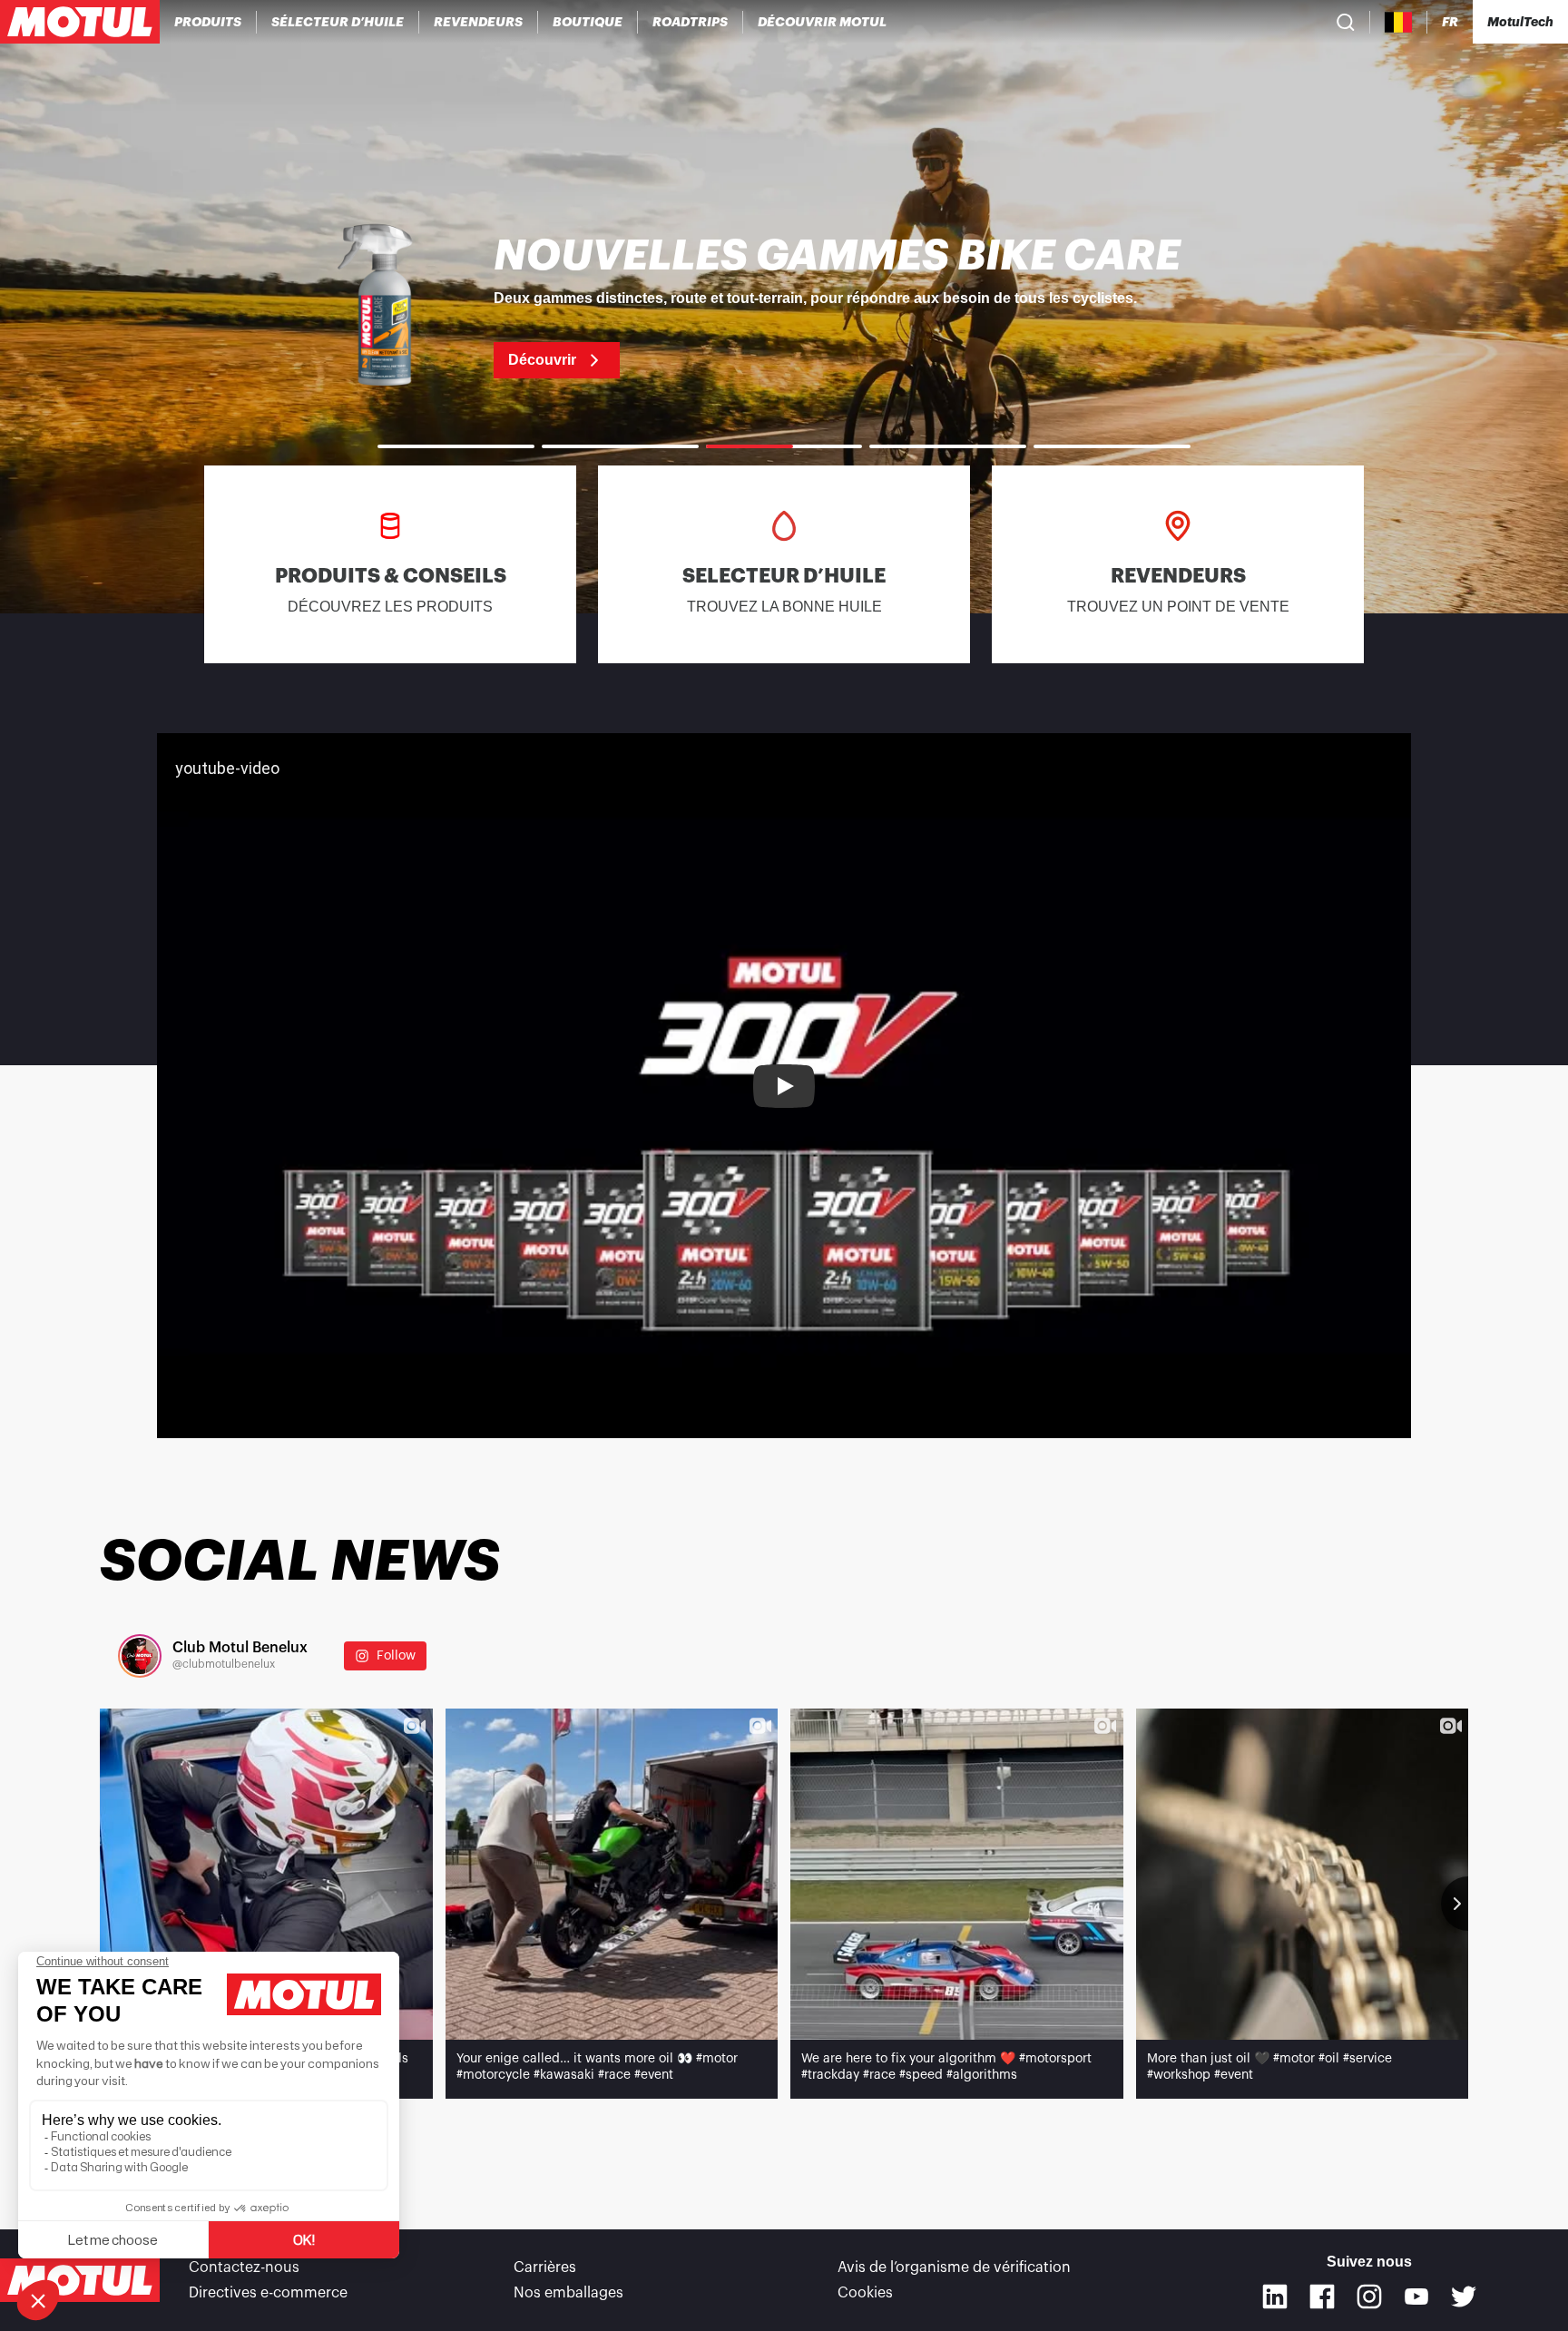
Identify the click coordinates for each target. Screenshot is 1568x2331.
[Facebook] (1322, 2297)
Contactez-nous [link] (244, 2267)
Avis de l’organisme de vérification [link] (954, 2267)
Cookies (865, 2293)
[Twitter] (1464, 2297)
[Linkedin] (1275, 2297)
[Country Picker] (1399, 22)
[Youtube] (1416, 2297)
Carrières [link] (545, 2267)
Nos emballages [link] (568, 2293)
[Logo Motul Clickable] (80, 22)
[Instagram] (1369, 2297)
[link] (588, 22)
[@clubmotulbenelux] (140, 1656)
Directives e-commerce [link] (268, 2293)
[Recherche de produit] (1346, 22)
